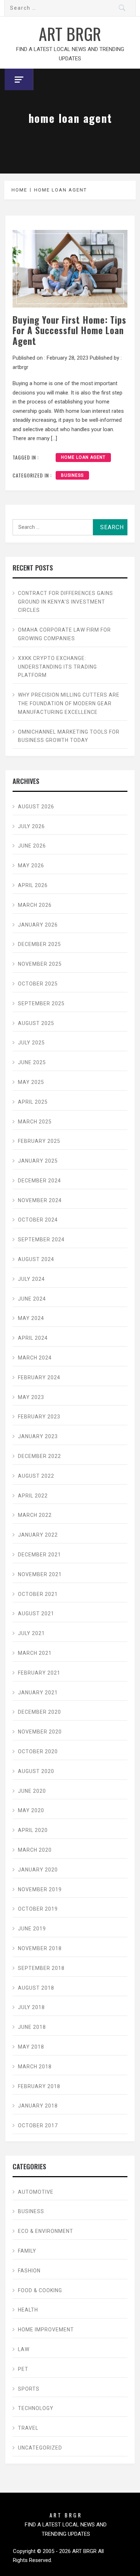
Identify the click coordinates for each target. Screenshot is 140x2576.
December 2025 (39, 944)
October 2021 (38, 1594)
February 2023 (39, 1417)
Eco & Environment (46, 2231)
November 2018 (40, 1948)
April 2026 (33, 885)
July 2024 (31, 1279)
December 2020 (39, 1712)
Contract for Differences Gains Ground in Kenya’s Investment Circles (66, 602)
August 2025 (36, 1023)
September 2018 (41, 1968)
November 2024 (40, 1200)
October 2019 (38, 1909)
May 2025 (31, 1082)
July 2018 (31, 2007)
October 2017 (38, 2125)
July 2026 (31, 826)
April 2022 (33, 1496)
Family (27, 2251)
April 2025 (33, 1102)
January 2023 (38, 1436)
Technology (36, 2408)
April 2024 (33, 1338)
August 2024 (36, 1259)
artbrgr (20, 367)
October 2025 (38, 984)
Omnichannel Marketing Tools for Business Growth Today (69, 736)
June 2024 (32, 1299)
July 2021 (31, 1633)
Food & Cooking (40, 2290)
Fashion (29, 2271)
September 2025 (41, 1003)
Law (24, 2349)
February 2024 (39, 1377)
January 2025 (38, 1161)
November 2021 (40, 1574)
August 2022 (36, 1476)
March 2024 (35, 1358)
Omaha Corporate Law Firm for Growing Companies (64, 634)
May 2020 (31, 1810)
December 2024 (39, 1181)
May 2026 (31, 865)
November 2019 (40, 1889)
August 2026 (36, 807)
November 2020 (40, 1732)
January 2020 (38, 1870)
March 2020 (35, 1850)
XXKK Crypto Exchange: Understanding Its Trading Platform (57, 667)
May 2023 (31, 1397)
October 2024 (38, 1220)
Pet (23, 2369)
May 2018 (31, 2047)
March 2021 (35, 1653)
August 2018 (36, 1988)
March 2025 (35, 1122)
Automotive (36, 2192)
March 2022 (35, 1515)
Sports (29, 2389)
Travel (28, 2428)
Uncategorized (40, 2448)
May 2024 (31, 1318)
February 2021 (39, 1673)
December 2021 (39, 1555)
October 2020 (38, 1751)
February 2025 (39, 1141)
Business (72, 475)
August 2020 (36, 1771)
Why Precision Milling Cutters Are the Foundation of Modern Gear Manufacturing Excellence (69, 703)
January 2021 (38, 1693)
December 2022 (39, 1456)
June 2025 (32, 1062)
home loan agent (83, 457)
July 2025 (31, 1043)
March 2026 (35, 905)
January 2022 (38, 1535)
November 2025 (40, 964)
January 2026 (38, 925)
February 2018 (39, 2086)
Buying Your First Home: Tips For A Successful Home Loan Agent (69, 330)
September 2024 (41, 1239)
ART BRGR (70, 33)
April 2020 (33, 1830)
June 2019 (32, 1929)
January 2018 (38, 2106)
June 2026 (32, 846)
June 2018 (32, 2027)
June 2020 (32, 1791)
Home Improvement (46, 2330)
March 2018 (35, 2067)
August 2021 (36, 1614)
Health (28, 2310)
